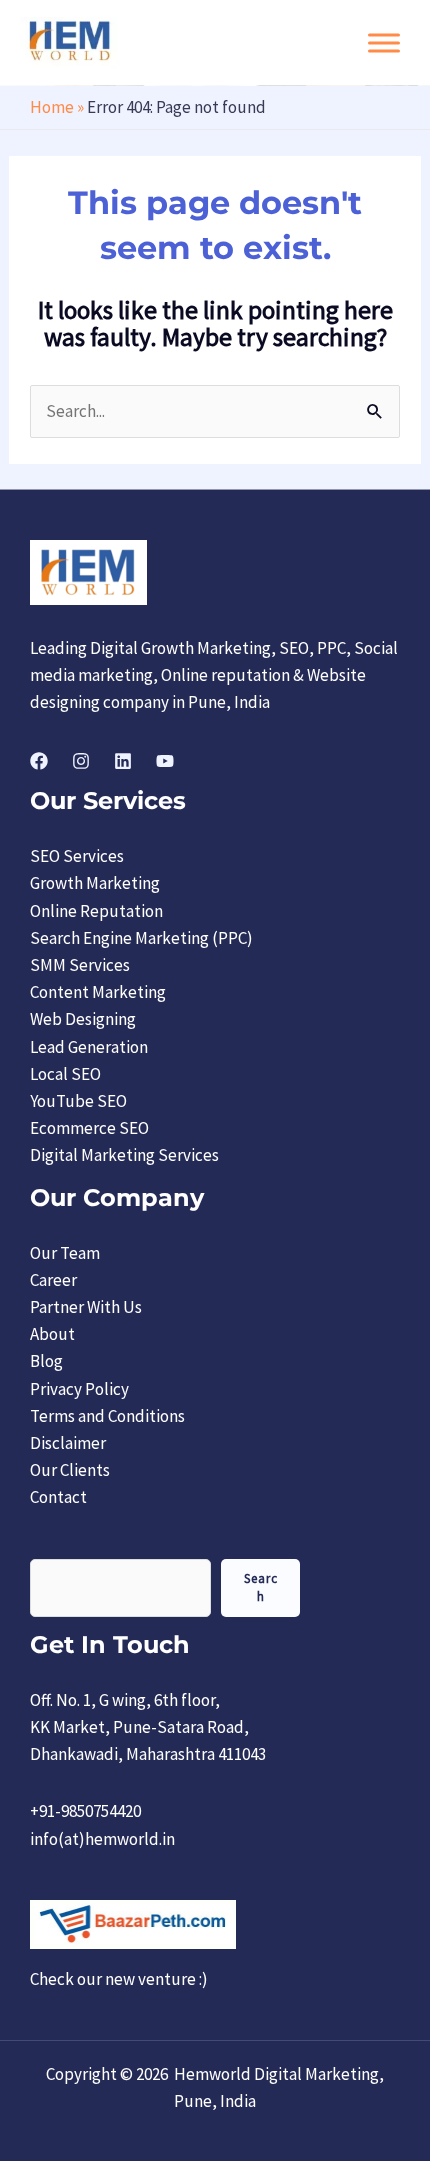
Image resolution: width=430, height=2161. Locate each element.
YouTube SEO (78, 1101)
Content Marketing (98, 992)
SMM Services (80, 965)
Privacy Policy (79, 1389)
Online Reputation (96, 911)
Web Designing (83, 1019)
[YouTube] (165, 761)
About (52, 1334)
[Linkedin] (123, 761)
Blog (46, 1361)
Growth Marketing (95, 883)
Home (52, 107)
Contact (58, 1497)
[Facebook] (39, 761)
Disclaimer (68, 1443)
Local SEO (65, 1074)
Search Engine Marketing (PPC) (141, 938)
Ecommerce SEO (89, 1128)
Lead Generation (89, 1047)
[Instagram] (81, 761)
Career (53, 1280)
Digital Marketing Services (124, 1155)
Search (261, 1587)
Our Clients (70, 1470)
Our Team (65, 1253)
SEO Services (77, 856)
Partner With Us (86, 1307)
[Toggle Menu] (384, 42)
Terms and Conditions (107, 1416)
